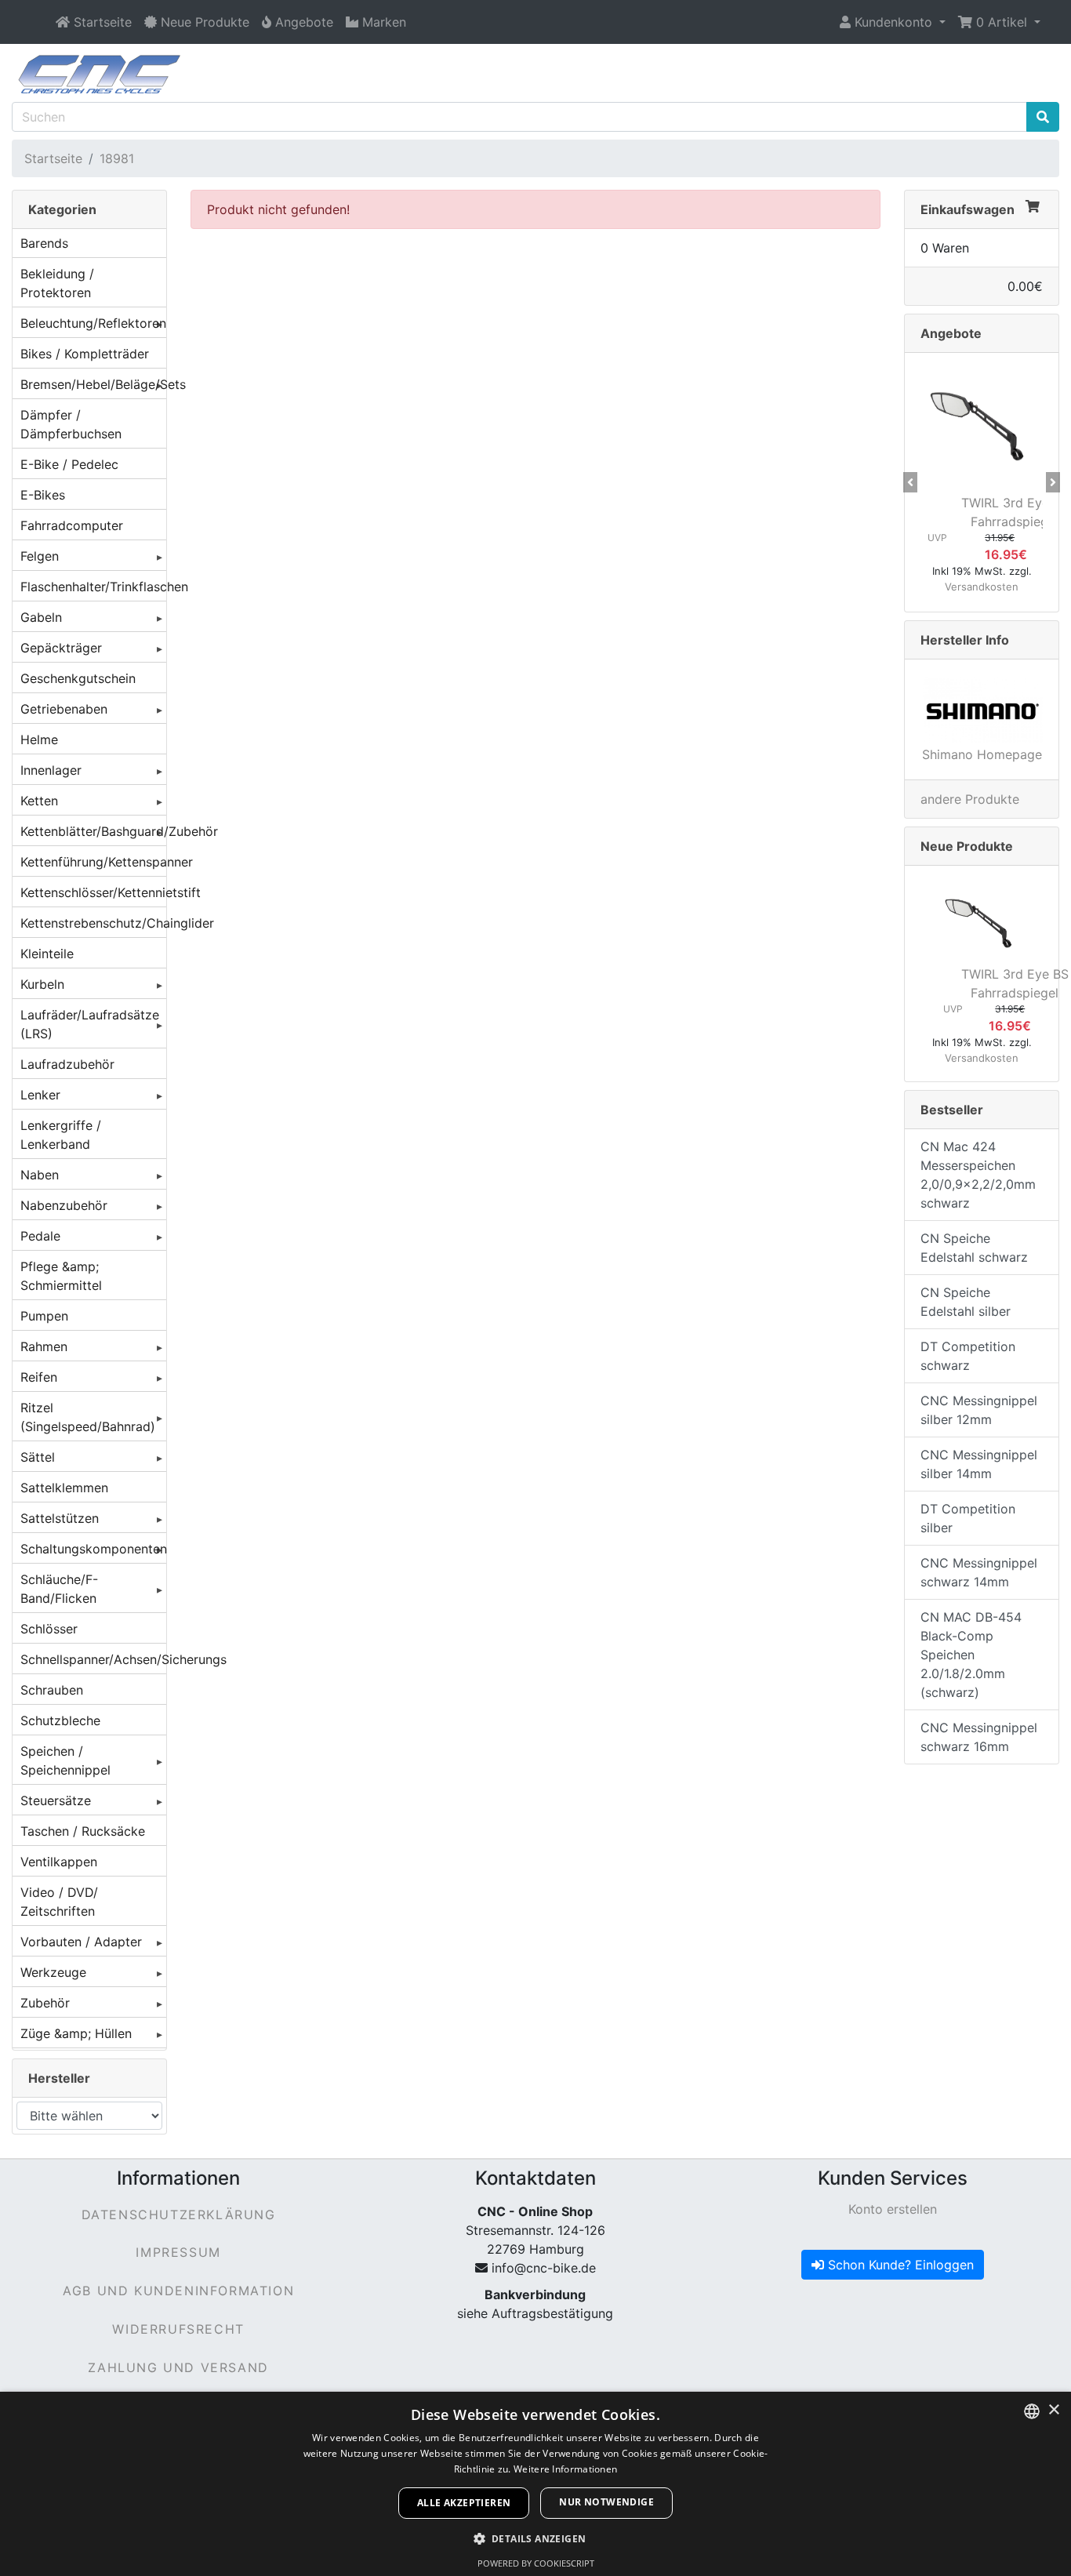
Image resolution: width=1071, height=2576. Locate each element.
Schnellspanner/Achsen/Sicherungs (93, 1659)
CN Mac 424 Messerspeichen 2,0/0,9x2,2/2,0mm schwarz (978, 1175)
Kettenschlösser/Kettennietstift (93, 892)
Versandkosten (982, 587)
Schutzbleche (60, 1720)
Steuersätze (56, 1800)
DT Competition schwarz (968, 1356)
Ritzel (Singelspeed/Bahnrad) (88, 1417)
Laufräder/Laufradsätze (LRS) (90, 1024)
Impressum (178, 2252)
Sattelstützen (60, 1518)
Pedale (40, 1236)
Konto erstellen (893, 2209)
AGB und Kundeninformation (178, 2291)
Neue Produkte (967, 846)
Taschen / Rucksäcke (83, 1831)
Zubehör (45, 2003)
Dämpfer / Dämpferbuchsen (71, 424)
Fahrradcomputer (72, 525)
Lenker (40, 1095)
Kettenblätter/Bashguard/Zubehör (93, 831)
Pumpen (44, 1316)
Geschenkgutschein (78, 678)
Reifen (39, 1377)
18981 (117, 158)
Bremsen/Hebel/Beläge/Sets (93, 384)
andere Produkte (970, 799)
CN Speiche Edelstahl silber (966, 1302)
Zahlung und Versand (178, 2367)
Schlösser (49, 1629)
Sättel (38, 1457)
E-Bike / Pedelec (69, 464)
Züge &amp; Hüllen (76, 2033)
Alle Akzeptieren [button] (464, 2503)
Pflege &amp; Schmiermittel (61, 1276)
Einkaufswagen (968, 209)
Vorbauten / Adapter (81, 1942)
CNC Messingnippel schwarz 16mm (979, 1737)
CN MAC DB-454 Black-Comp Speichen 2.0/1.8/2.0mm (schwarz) (971, 1655)
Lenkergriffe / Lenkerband (61, 1135)
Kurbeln (42, 984)
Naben (40, 1175)
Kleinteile (47, 954)
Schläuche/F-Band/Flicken (59, 1589)
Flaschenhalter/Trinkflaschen (93, 587)
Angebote (951, 333)
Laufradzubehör (67, 1064)
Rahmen (44, 1346)
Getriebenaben (64, 709)
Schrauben (52, 1690)
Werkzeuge (53, 1972)
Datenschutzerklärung (179, 2214)
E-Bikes (43, 495)
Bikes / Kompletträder (85, 354)
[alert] (535, 2484)
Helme (39, 739)
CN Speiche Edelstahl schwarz (974, 1248)
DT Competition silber (968, 1518)
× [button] (1053, 2410)
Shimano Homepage (982, 754)
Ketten (39, 801)
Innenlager (51, 770)
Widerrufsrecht (178, 2329)
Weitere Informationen (565, 2469)
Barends (44, 243)
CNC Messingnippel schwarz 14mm (979, 1572)
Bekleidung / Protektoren (57, 283)
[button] (893, 22)
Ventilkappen (59, 1862)
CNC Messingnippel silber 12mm (979, 1410)
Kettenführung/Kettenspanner (93, 862)
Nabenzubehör (64, 1205)
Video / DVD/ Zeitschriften (59, 1902)
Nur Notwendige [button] (606, 2502)
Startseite (53, 158)
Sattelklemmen (64, 1488)
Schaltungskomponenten (93, 1549)
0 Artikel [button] (1002, 22)
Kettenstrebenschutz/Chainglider (93, 923)
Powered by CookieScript (536, 2563)
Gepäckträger (61, 648)
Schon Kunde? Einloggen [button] (899, 2265)
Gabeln (41, 617)
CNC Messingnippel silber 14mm (979, 1464)
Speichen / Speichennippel (65, 1760)
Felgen (40, 556)
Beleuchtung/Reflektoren (93, 323)
